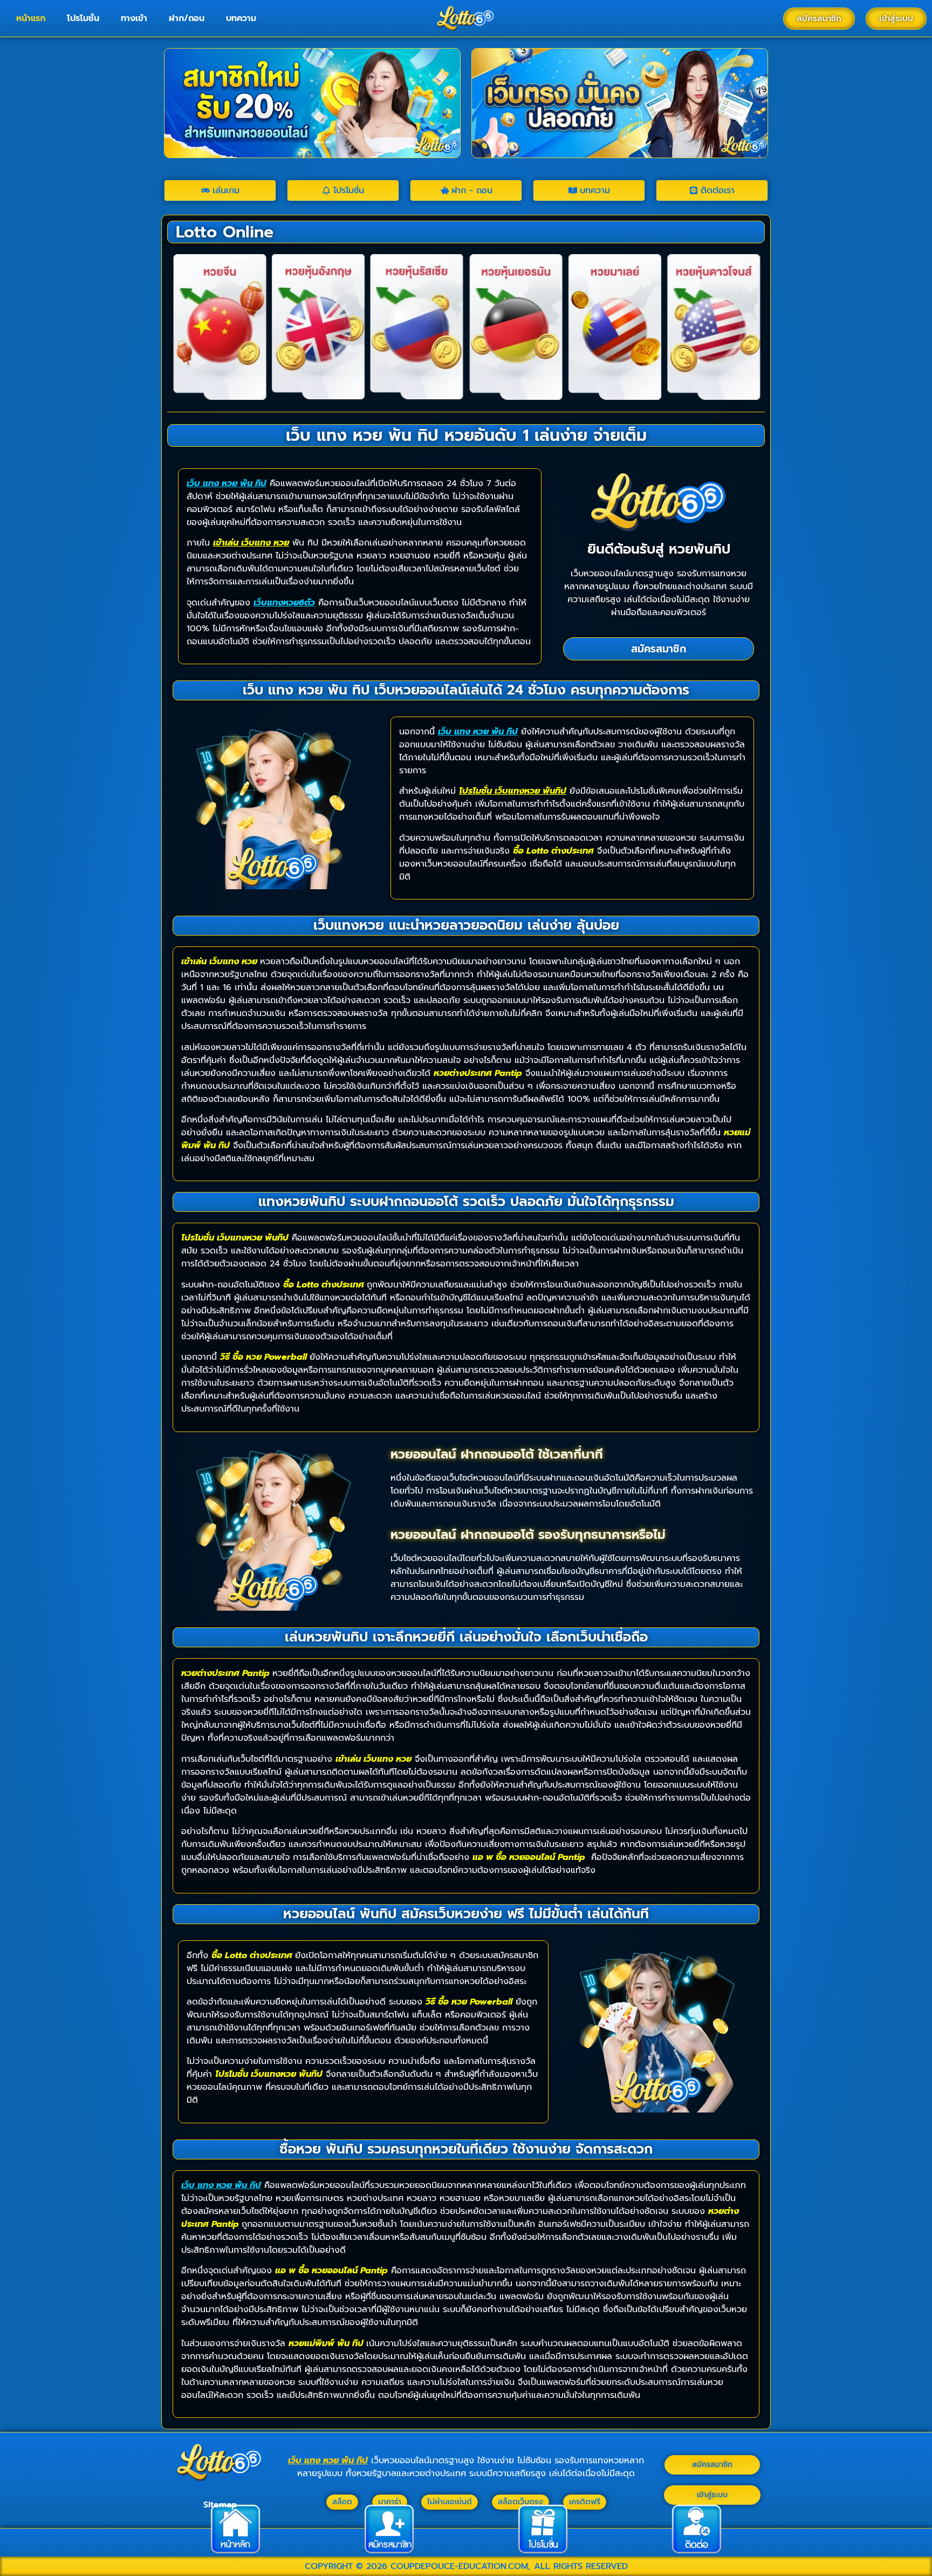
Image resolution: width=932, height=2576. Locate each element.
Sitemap (220, 2505)
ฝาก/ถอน (187, 18)
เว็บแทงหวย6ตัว (284, 603)
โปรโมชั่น (83, 18)
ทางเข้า (134, 18)
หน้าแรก (31, 18)
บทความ (241, 18)
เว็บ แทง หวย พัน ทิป (227, 483)
